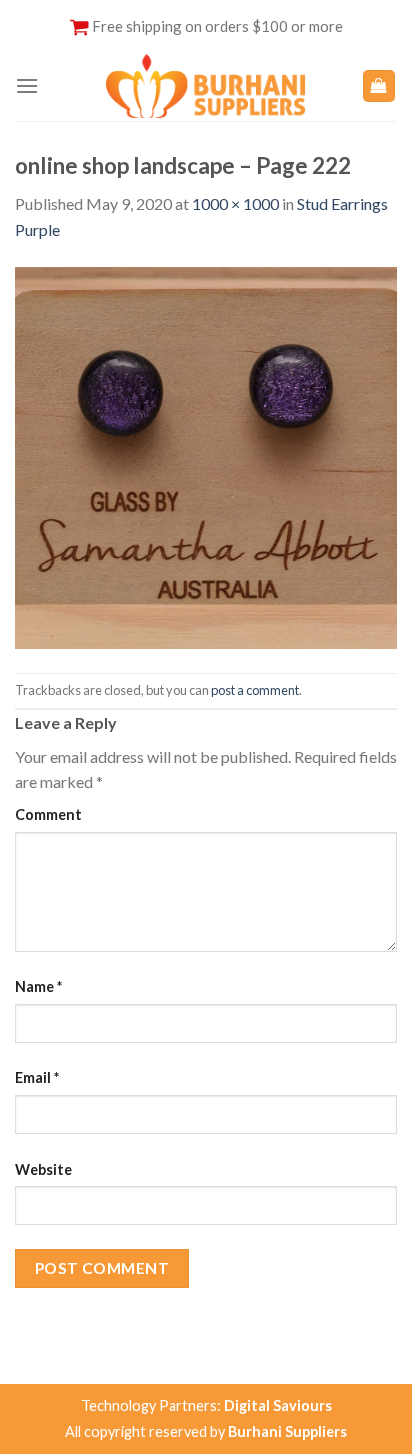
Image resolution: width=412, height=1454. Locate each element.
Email (37, 1077)
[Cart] (379, 86)
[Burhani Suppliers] (206, 85)
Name (38, 986)
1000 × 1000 (235, 203)
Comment (48, 814)
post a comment (255, 690)
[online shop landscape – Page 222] (206, 455)
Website (43, 1169)
